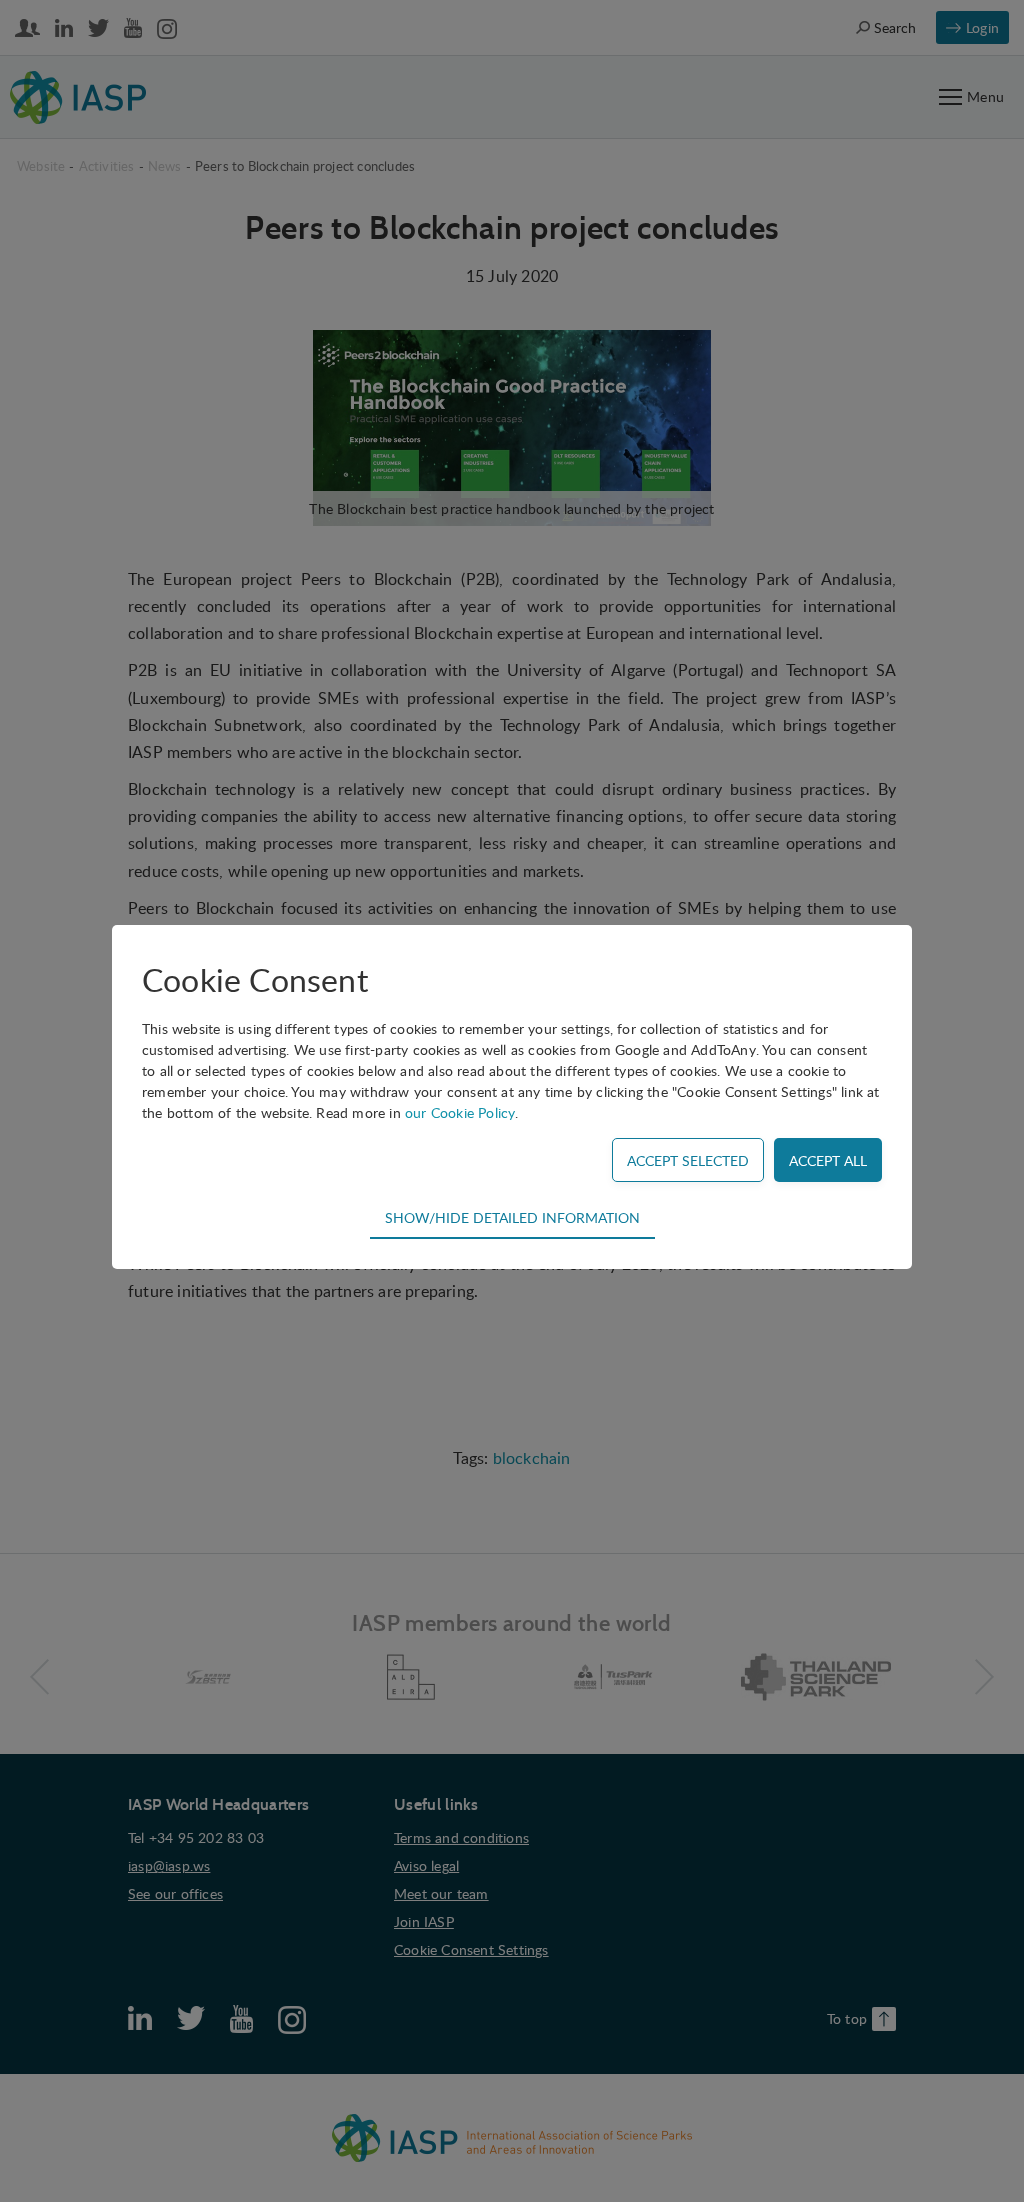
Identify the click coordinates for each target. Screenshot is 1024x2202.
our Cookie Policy (460, 1112)
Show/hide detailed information (512, 1217)
